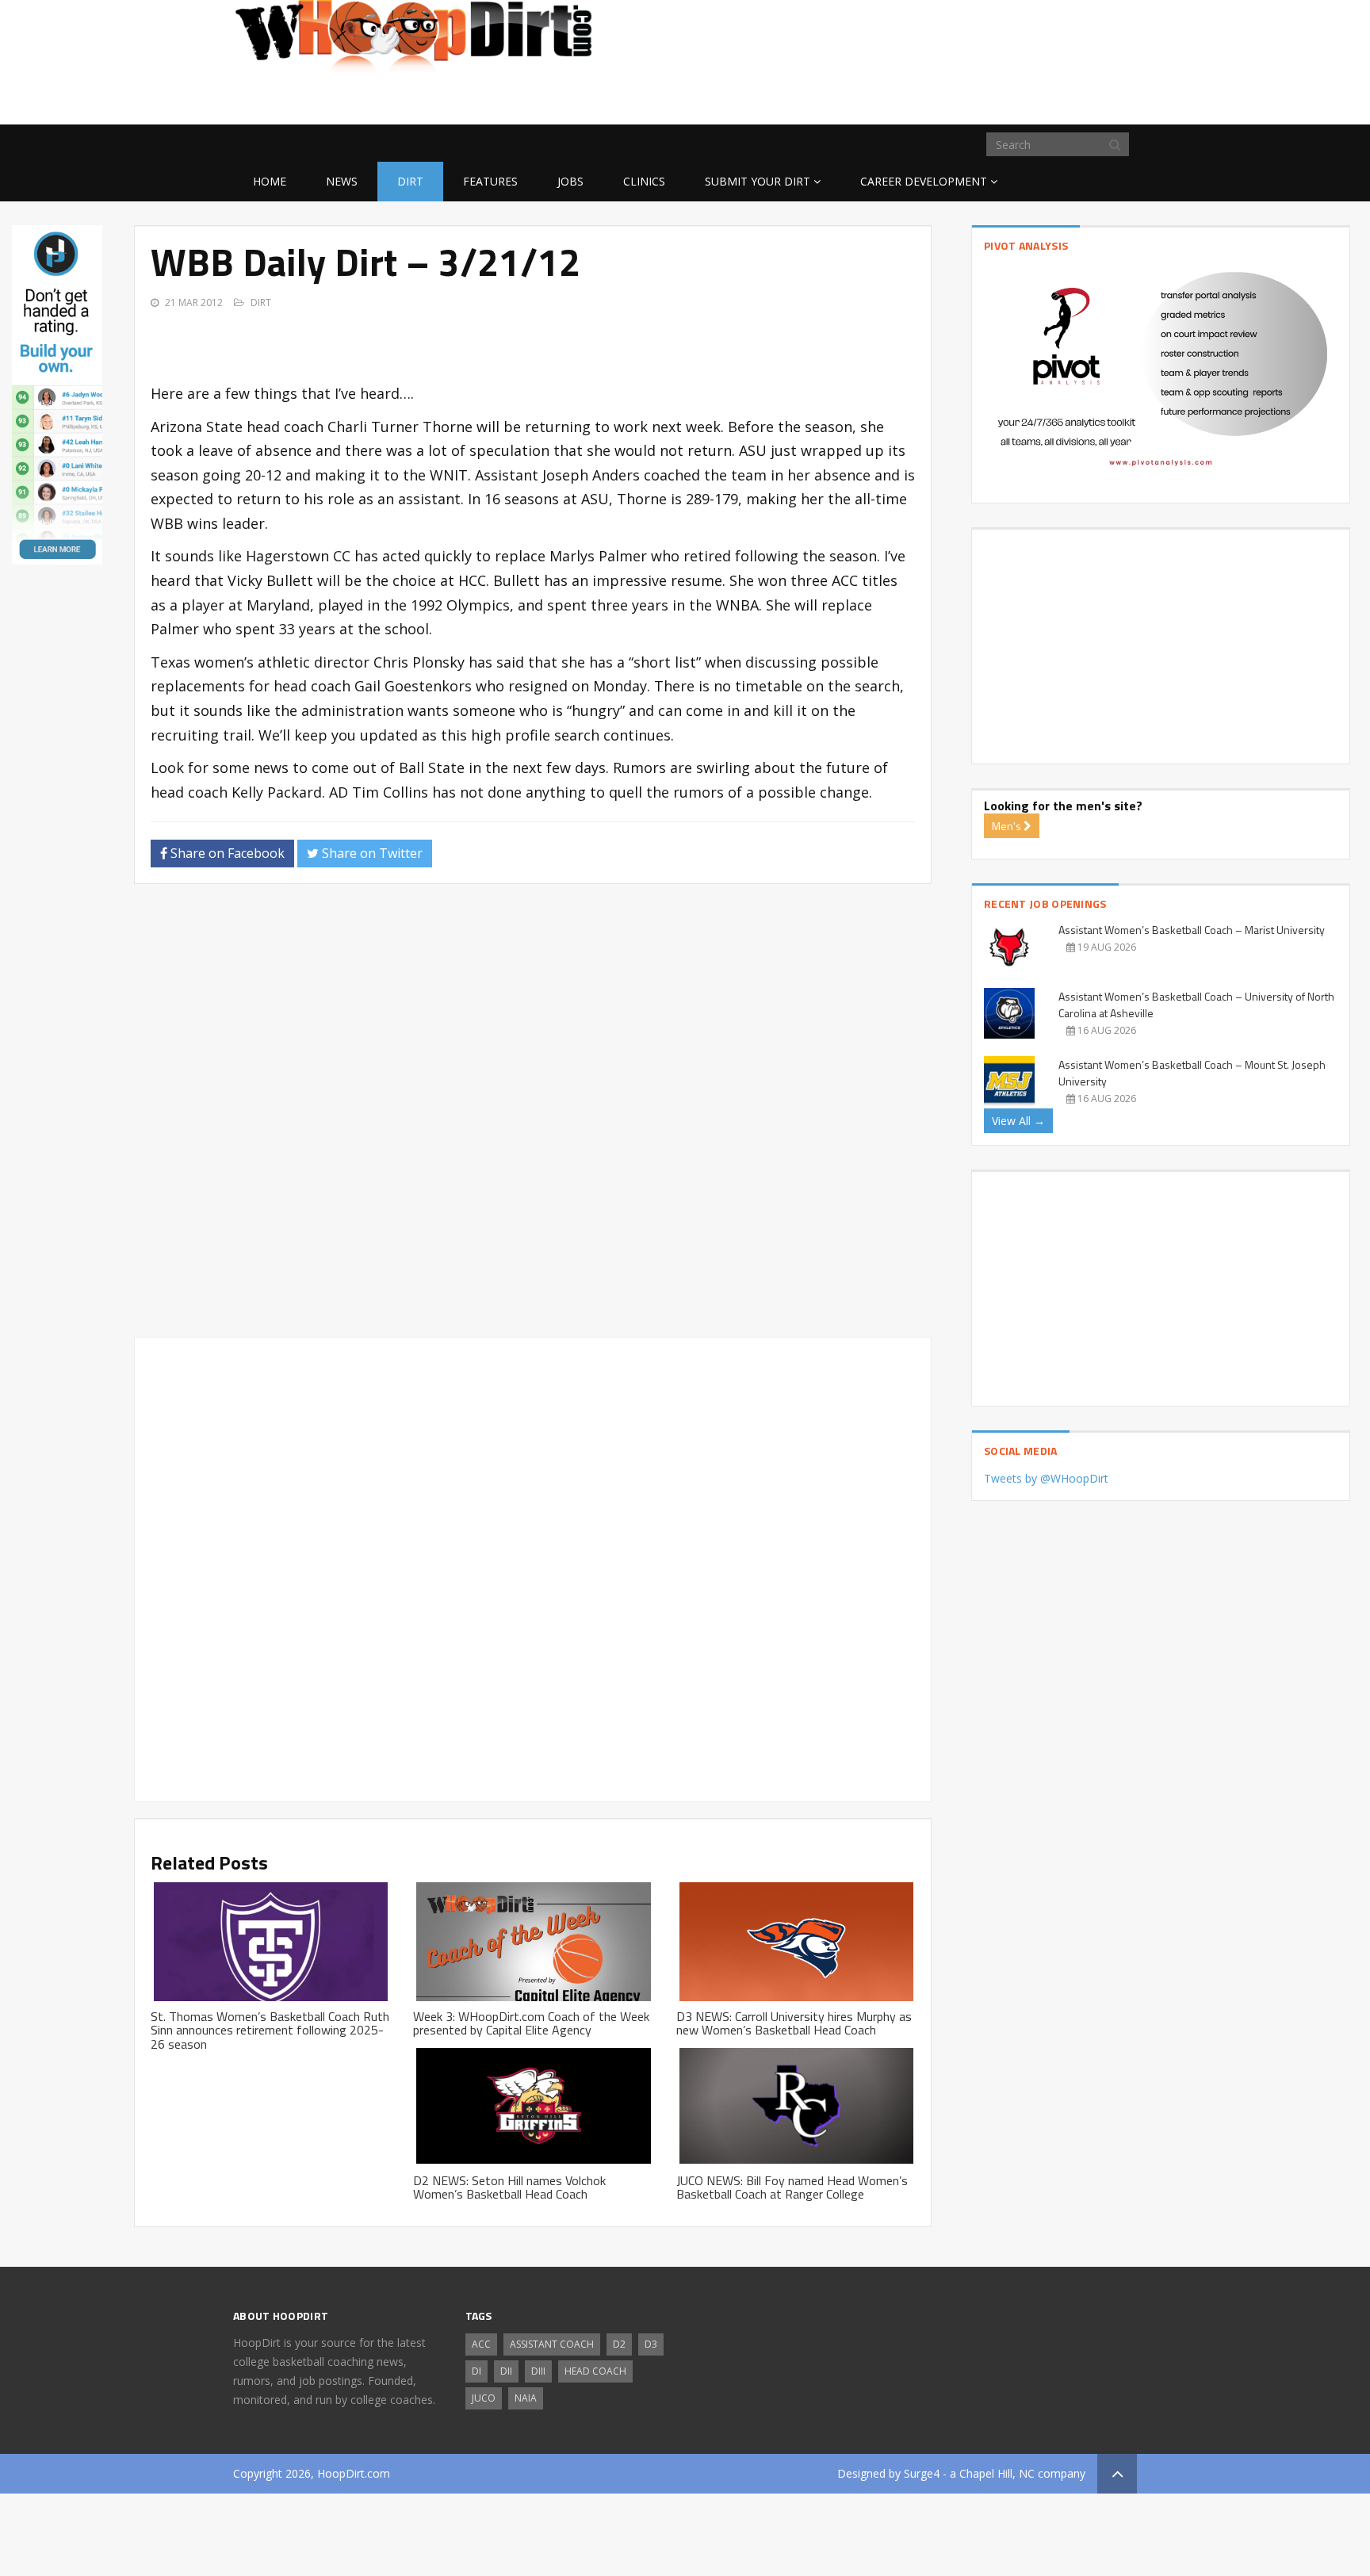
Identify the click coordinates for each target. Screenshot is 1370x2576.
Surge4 (922, 2473)
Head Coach (595, 2371)
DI (476, 2371)
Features (490, 181)
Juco (484, 2398)
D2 (619, 2344)
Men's (1008, 826)
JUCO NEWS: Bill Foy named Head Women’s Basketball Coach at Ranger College (792, 2187)
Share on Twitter (371, 853)
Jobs (570, 181)
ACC (481, 2344)
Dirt (410, 181)
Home (270, 181)
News (342, 181)
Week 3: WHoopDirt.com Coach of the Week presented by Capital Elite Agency (531, 2023)
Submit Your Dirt (758, 181)
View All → (1018, 1121)
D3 (651, 2344)
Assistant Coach (552, 2344)
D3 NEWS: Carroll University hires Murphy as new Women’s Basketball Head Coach (794, 2023)
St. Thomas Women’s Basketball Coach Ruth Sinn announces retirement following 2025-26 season (270, 2030)
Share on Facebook (226, 853)
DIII (538, 2371)
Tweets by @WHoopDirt (1046, 1478)
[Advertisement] (1010, 99)
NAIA (526, 2398)
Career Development (924, 181)
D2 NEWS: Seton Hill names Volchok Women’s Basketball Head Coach (509, 2187)
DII (506, 2371)
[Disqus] (533, 1117)
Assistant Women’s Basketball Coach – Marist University (1192, 930)
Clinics (644, 181)
